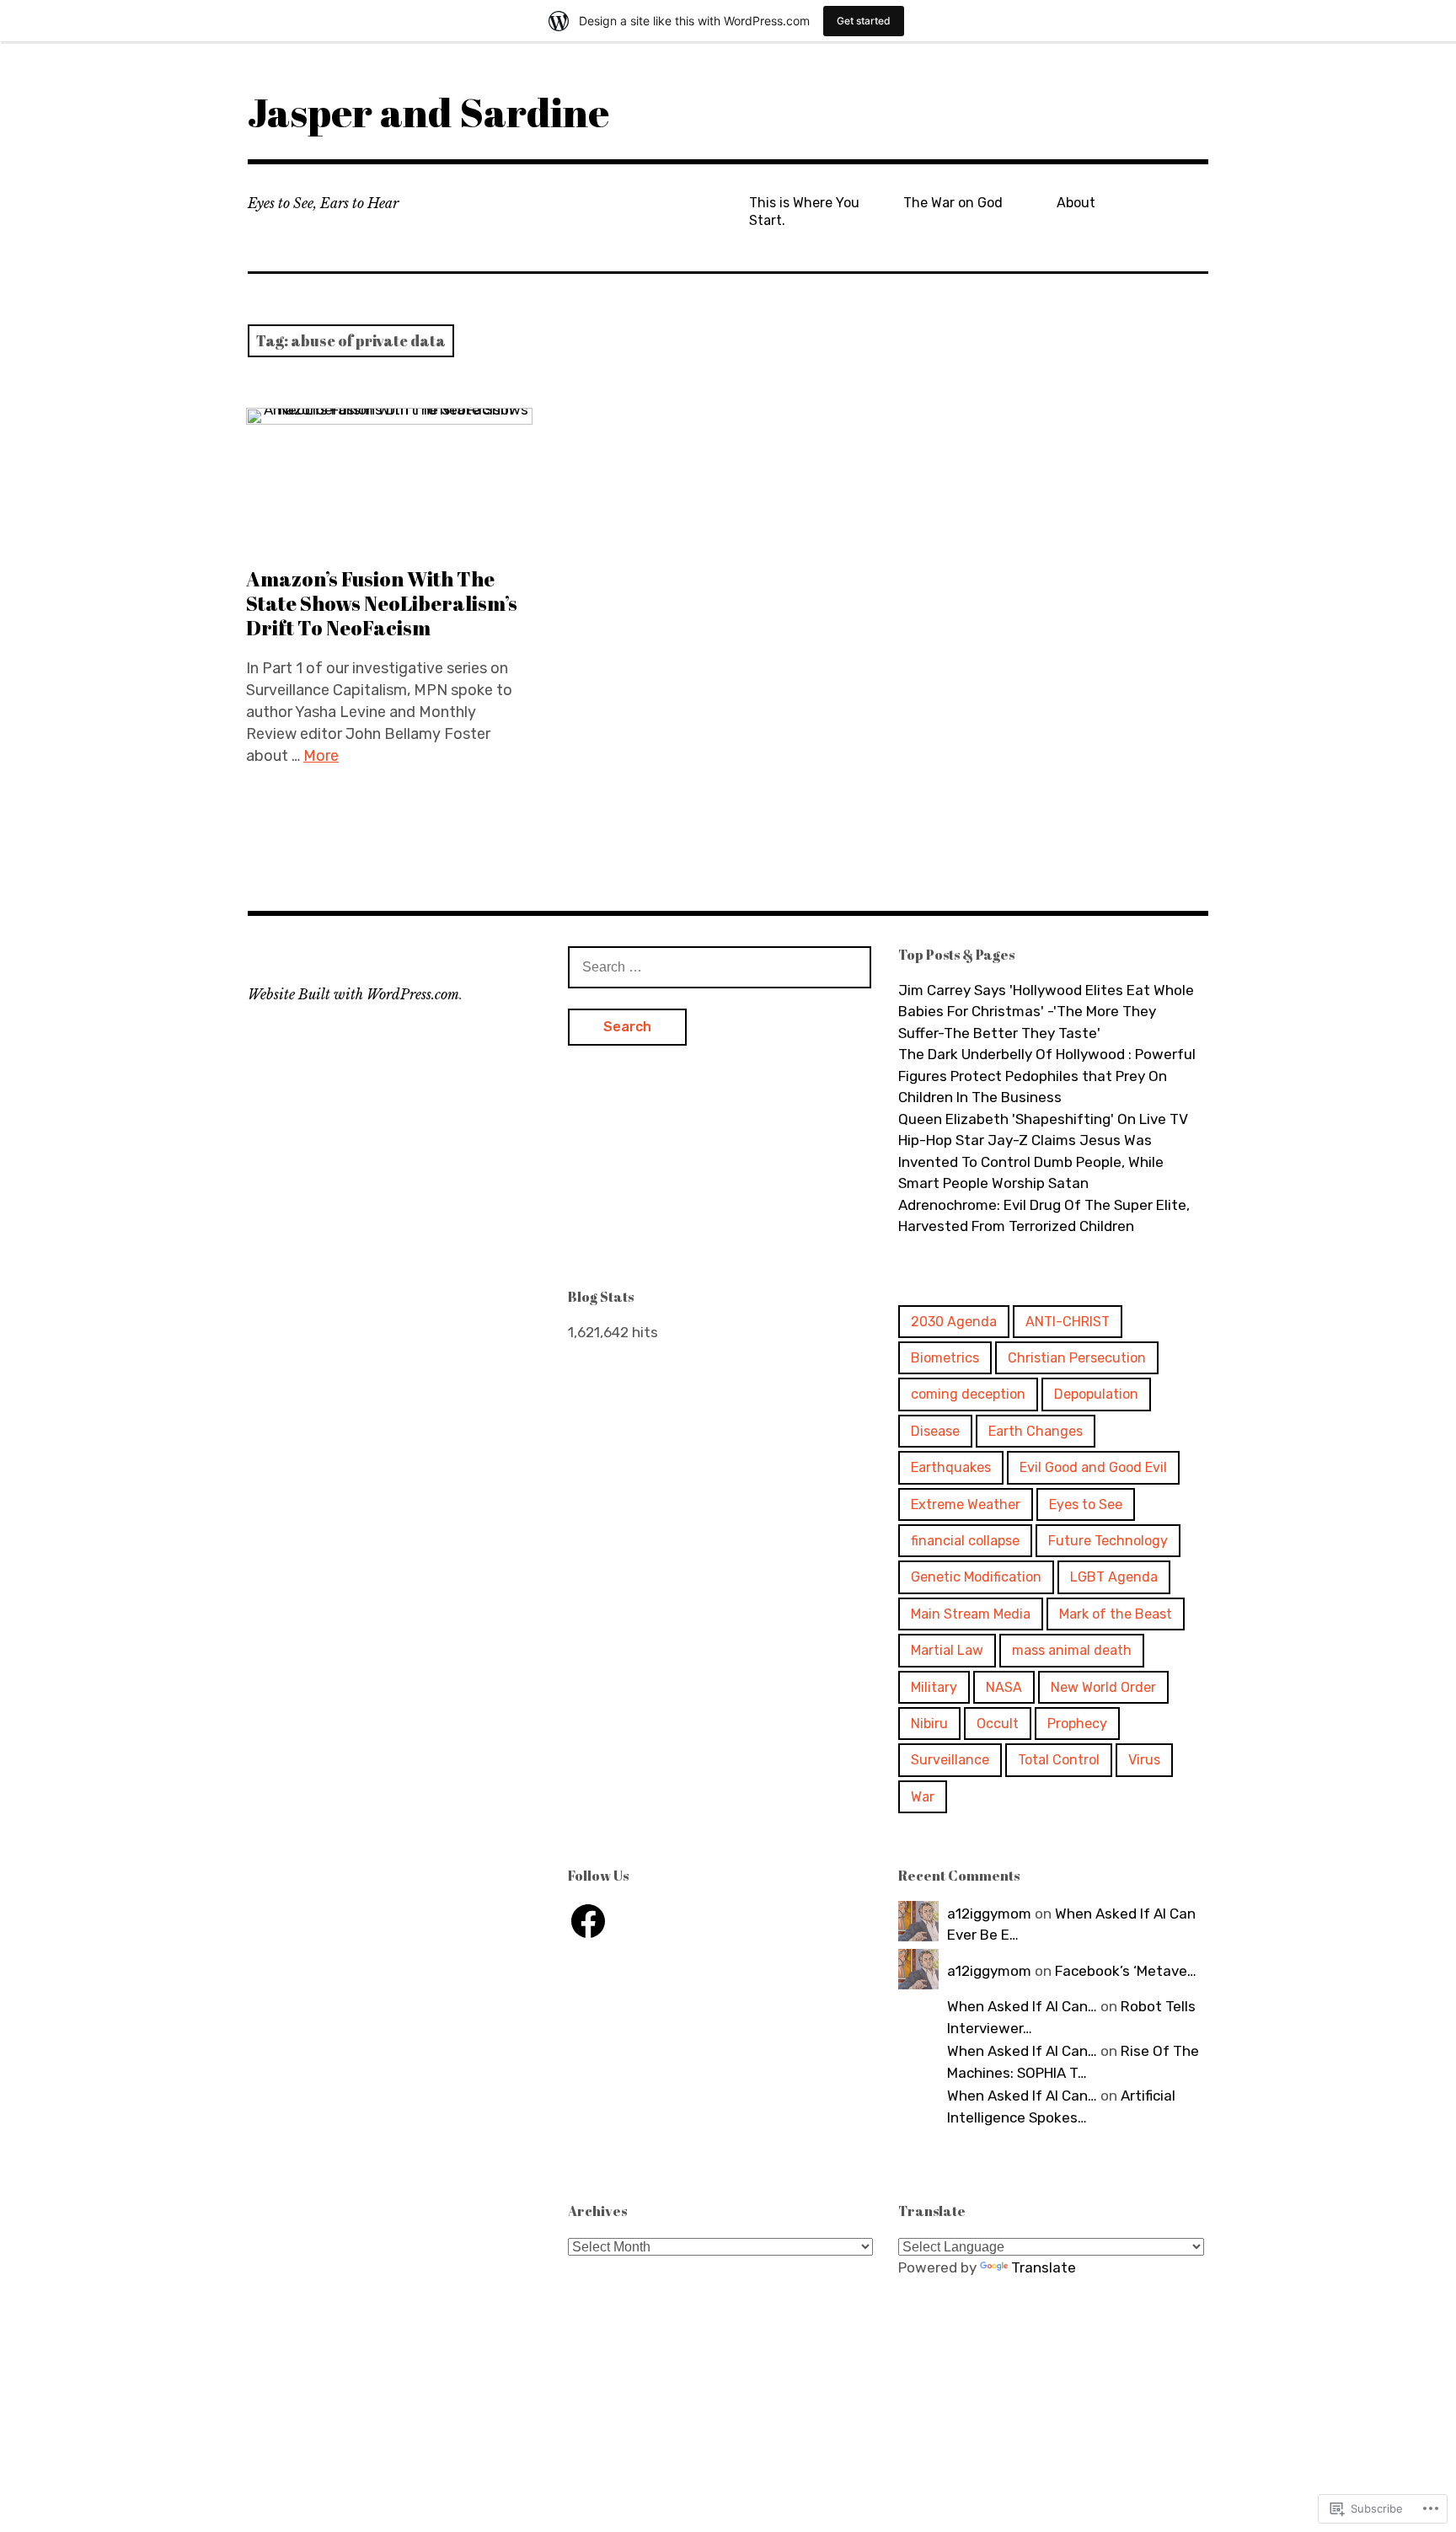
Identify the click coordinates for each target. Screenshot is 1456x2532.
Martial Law (947, 1650)
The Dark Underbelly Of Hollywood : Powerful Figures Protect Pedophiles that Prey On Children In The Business (1047, 1076)
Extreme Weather (966, 1504)
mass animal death (1072, 1650)
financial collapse (965, 1541)
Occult (998, 1724)
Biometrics (945, 1358)
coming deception (968, 1394)
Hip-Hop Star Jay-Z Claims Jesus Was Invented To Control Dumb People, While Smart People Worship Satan (1031, 1162)
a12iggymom (989, 1914)
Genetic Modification (976, 1577)
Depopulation (1096, 1394)
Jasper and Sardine (428, 112)
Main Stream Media (971, 1614)
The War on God (953, 203)
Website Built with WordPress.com (353, 994)
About (1076, 203)
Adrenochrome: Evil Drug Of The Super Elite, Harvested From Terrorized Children (1044, 1216)
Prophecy (1077, 1724)
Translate (1044, 2267)
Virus (1144, 1760)
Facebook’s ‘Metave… (1126, 1971)
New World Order (1103, 1687)
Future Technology (1108, 1541)
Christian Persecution (1077, 1358)
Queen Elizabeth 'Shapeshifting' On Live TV (1043, 1119)
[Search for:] (720, 966)
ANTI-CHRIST (1068, 1322)
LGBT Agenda (1114, 1577)
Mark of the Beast (1116, 1614)
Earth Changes (1036, 1431)
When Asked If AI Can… (1022, 2006)
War (923, 1797)
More (321, 756)
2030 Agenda (954, 1322)
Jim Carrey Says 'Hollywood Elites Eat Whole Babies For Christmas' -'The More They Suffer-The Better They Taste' (1046, 1012)
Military (934, 1687)
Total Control (1059, 1760)
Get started (864, 21)
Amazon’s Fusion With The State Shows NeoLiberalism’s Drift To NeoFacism (382, 603)
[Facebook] (588, 1921)
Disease (935, 1431)
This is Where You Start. (804, 211)
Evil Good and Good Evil (1093, 1467)
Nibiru (929, 1724)
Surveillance (950, 1760)
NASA (1004, 1687)
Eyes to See (1086, 1504)
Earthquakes (951, 1467)
